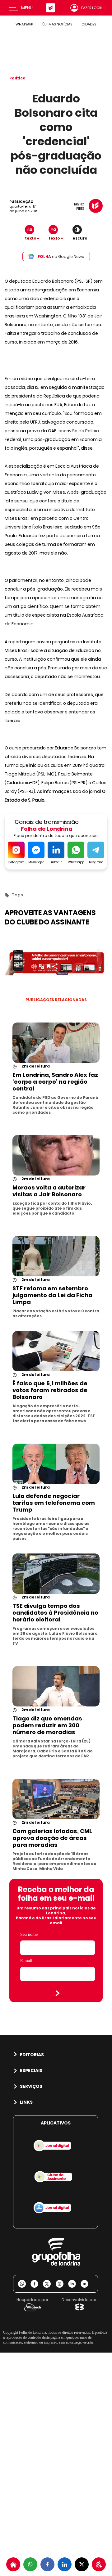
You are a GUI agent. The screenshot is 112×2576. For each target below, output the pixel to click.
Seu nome (29, 1934)
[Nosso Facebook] (37, 2284)
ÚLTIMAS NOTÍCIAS (57, 24)
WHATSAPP (24, 24)
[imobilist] (13, 2564)
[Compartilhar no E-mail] (87, 2284)
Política (17, 78)
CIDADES (89, 24)
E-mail (26, 1961)
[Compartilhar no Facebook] (47, 2564)
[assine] (99, 2564)
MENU (27, 8)
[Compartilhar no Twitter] (82, 2564)
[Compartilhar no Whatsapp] (30, 2564)
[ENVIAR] (58, 1993)
